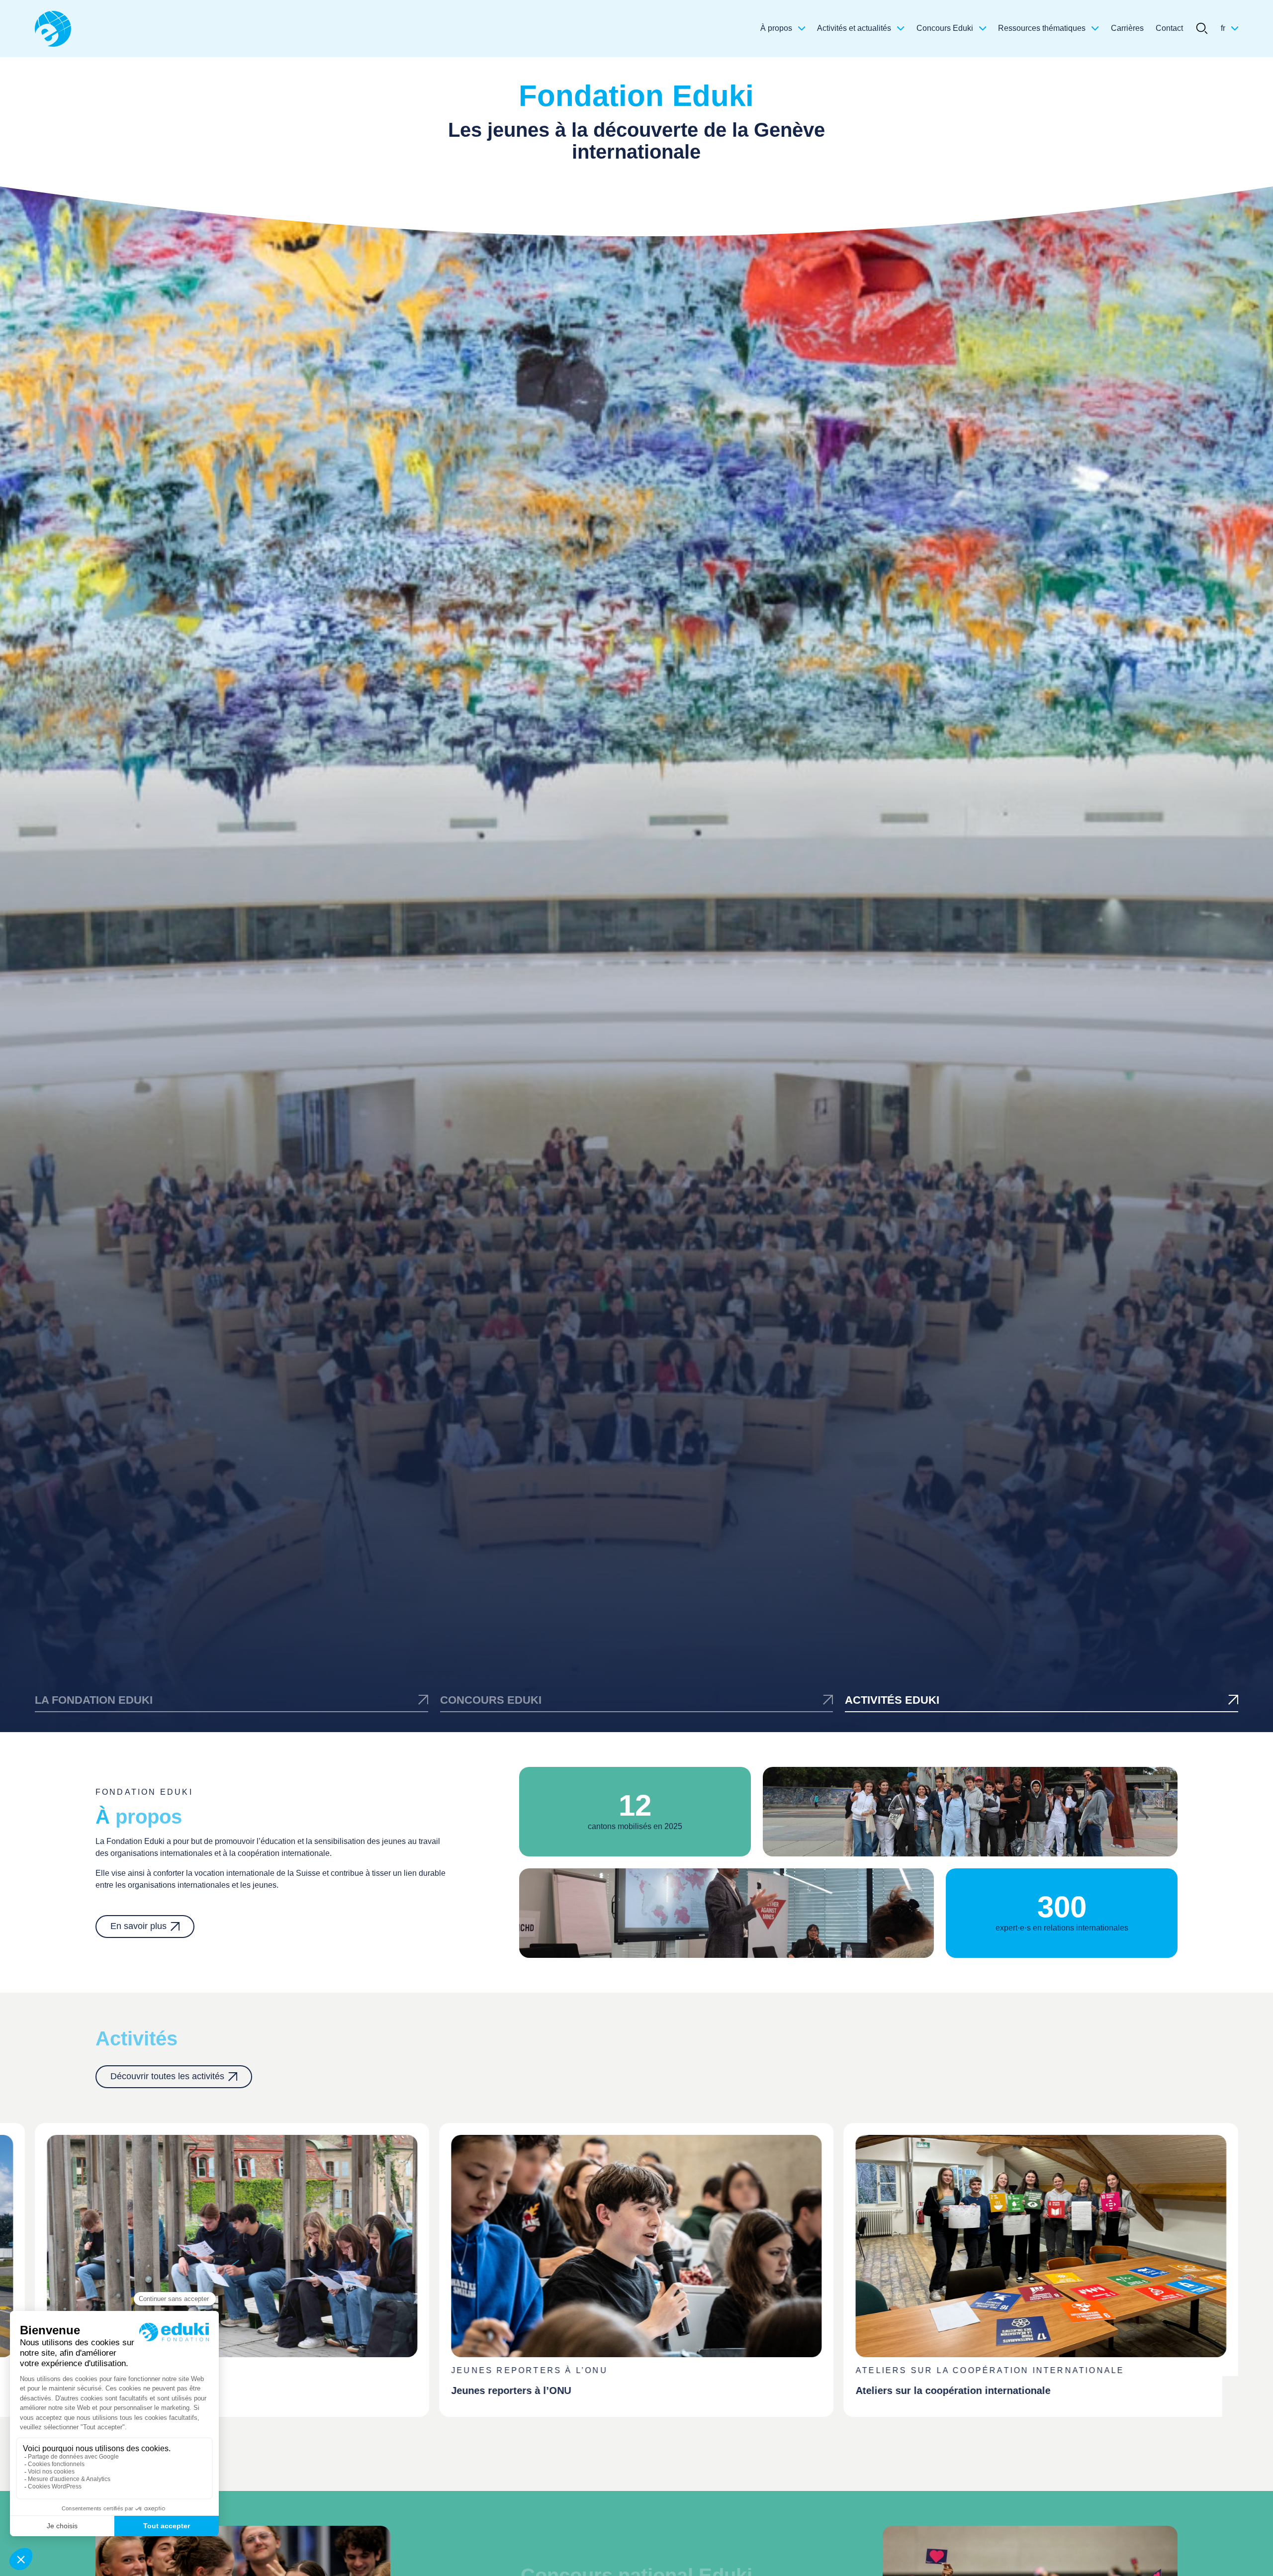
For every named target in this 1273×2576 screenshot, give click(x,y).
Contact (1169, 28)
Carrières (1127, 28)
